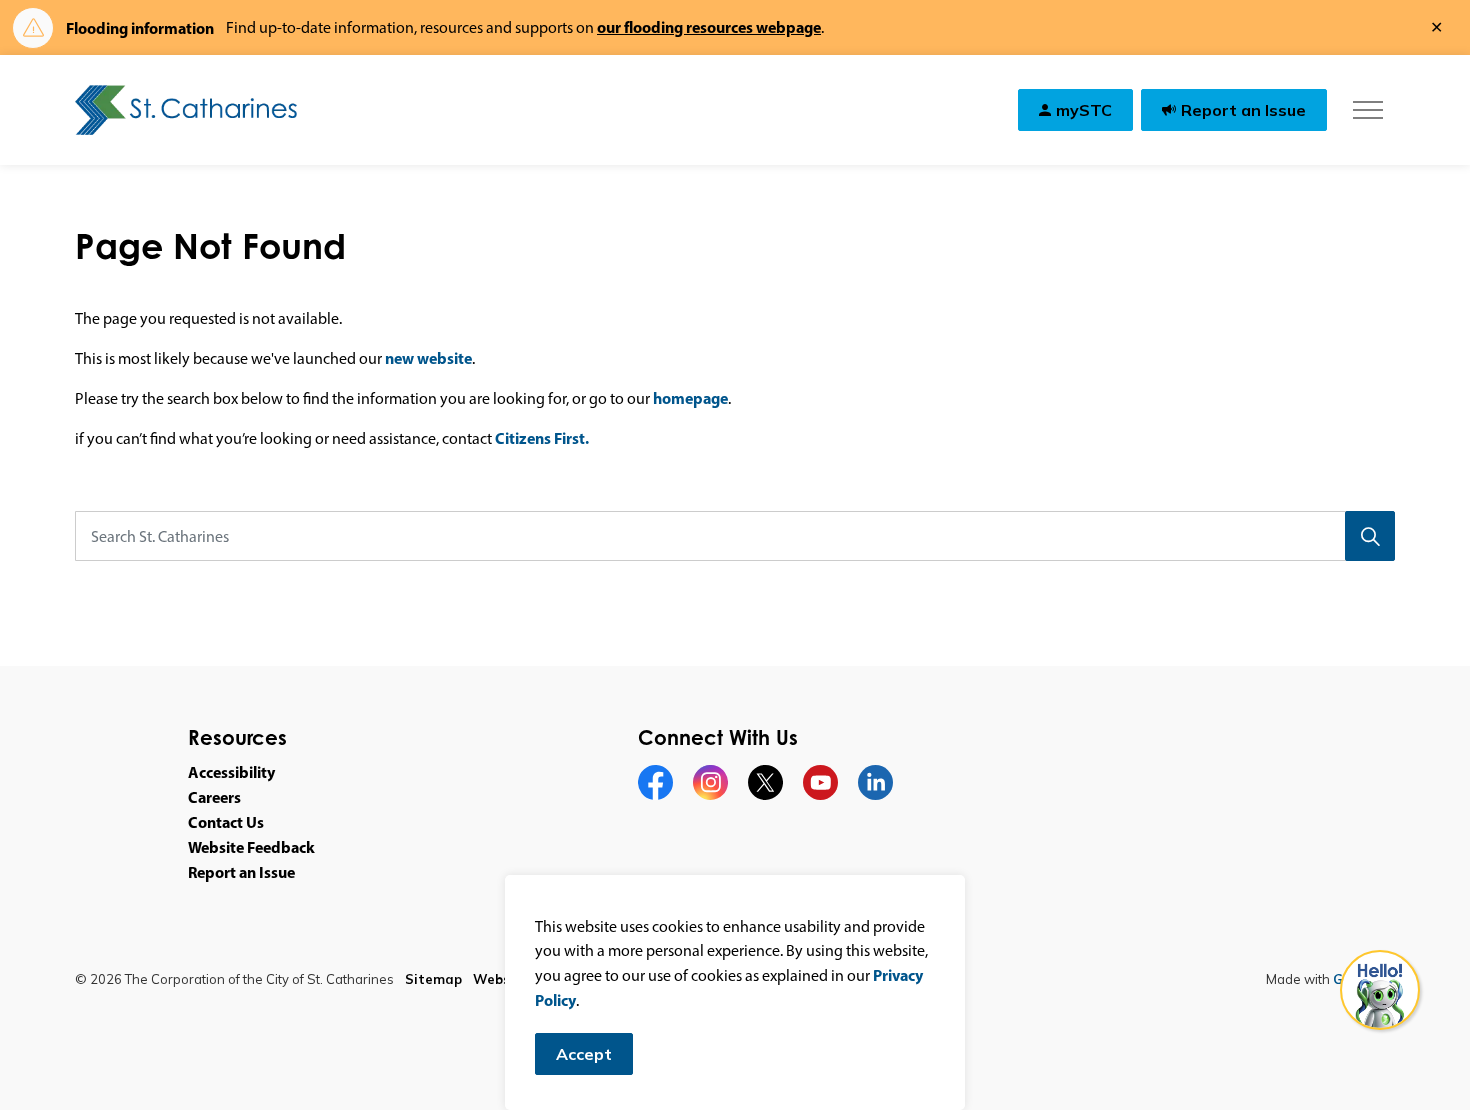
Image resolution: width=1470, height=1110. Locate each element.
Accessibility (231, 772)
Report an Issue (1243, 110)
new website (428, 358)
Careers (214, 797)
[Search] (1370, 536)
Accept (584, 1054)
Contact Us (226, 822)
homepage (690, 398)
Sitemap (433, 979)
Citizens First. (542, 438)
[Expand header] (1367, 110)
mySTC (1084, 110)
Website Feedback (251, 847)
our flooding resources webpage (709, 27)
